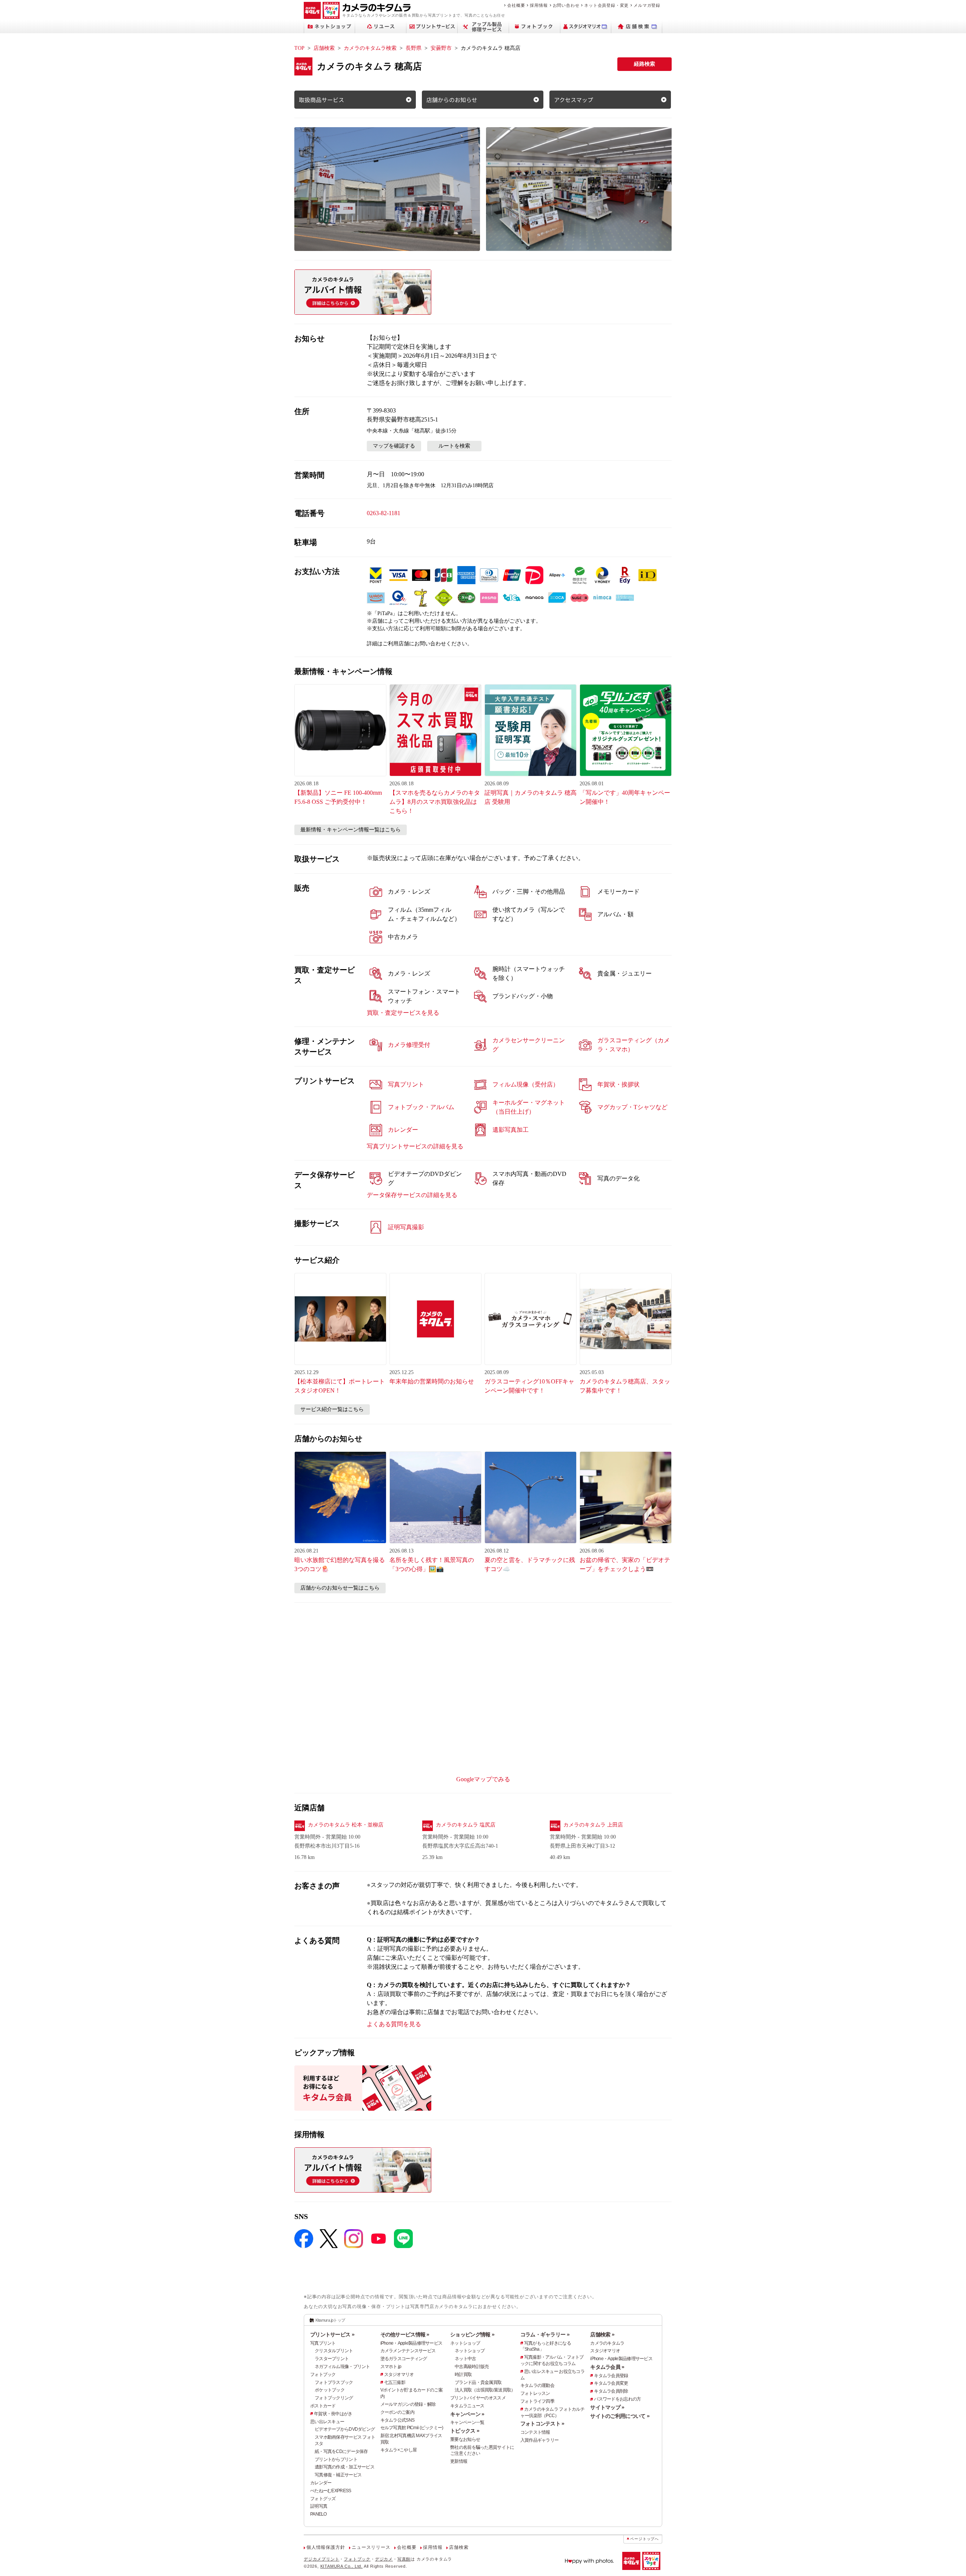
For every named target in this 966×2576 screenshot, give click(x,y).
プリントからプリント (336, 2459)
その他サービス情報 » (405, 2334)
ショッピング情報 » (472, 2334)
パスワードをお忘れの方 (617, 2399)
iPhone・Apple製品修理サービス (411, 2343)
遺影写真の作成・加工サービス (345, 2467)
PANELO (318, 2514)
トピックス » (465, 2431)
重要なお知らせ (465, 2439)
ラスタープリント (332, 2359)
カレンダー (321, 2483)
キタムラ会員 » (607, 2367)
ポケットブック (330, 2390)
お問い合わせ (566, 5)
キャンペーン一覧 (467, 2422)
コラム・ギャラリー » (545, 2334)
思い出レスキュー (327, 2422)
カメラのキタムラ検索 (370, 48)
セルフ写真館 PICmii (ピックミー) (412, 2428)
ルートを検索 (454, 446)
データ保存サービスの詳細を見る (412, 1195)
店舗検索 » (602, 2334)
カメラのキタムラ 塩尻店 (466, 1825)
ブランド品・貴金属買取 (478, 2382)
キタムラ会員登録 (611, 2376)
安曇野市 (441, 48)
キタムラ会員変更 (611, 2383)
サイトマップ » (607, 2407)
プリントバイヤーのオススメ (478, 2398)
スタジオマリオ (399, 2374)
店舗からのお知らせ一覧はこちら (340, 1588)
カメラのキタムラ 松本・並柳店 (346, 1825)
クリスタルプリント (334, 2351)
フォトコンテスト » (542, 2424)
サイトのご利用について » (620, 2416)
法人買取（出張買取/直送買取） (485, 2390)
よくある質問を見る (394, 2024)
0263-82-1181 (384, 513)
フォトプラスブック (334, 2382)
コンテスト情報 (535, 2432)
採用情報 (539, 5)
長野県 (414, 48)
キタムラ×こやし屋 (399, 2450)
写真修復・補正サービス (338, 2475)
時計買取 (463, 2374)
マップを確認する (394, 446)
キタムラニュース (467, 2406)
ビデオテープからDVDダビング (345, 2429)
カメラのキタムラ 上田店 (593, 1825)
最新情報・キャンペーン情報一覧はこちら (351, 830)
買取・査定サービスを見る (403, 1013)
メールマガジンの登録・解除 (408, 2404)
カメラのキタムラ (607, 2343)
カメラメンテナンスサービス (408, 2351)
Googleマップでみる (483, 1779)
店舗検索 (324, 48)
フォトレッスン (535, 2393)
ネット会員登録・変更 (606, 5)
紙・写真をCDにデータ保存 (341, 2451)
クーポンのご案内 (397, 2412)
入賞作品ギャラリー (540, 2440)
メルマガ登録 (647, 5)
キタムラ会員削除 (611, 2391)
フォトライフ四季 (537, 2401)
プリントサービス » (332, 2334)
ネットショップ (465, 2343)
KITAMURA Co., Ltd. (341, 2566)
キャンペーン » (467, 2414)
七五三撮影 (395, 2382)
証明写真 (319, 2506)
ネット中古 (465, 2359)
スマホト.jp (391, 2367)
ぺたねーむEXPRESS (331, 2491)
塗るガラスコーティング (404, 2359)
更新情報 (459, 2461)
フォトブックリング (334, 2398)
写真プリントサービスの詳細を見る (415, 1146)
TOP (299, 48)
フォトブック (323, 2374)
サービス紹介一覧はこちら (332, 1409)
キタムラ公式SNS (398, 2420)
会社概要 (516, 5)
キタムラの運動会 (537, 2385)
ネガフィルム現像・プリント (342, 2367)
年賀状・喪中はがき (333, 2414)
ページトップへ (645, 2539)
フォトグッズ (323, 2499)
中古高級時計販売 (472, 2367)
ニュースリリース (371, 2547)
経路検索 (645, 64)
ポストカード (323, 2406)
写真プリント (323, 2343)
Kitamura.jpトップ (330, 2320)
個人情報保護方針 (326, 2547)
